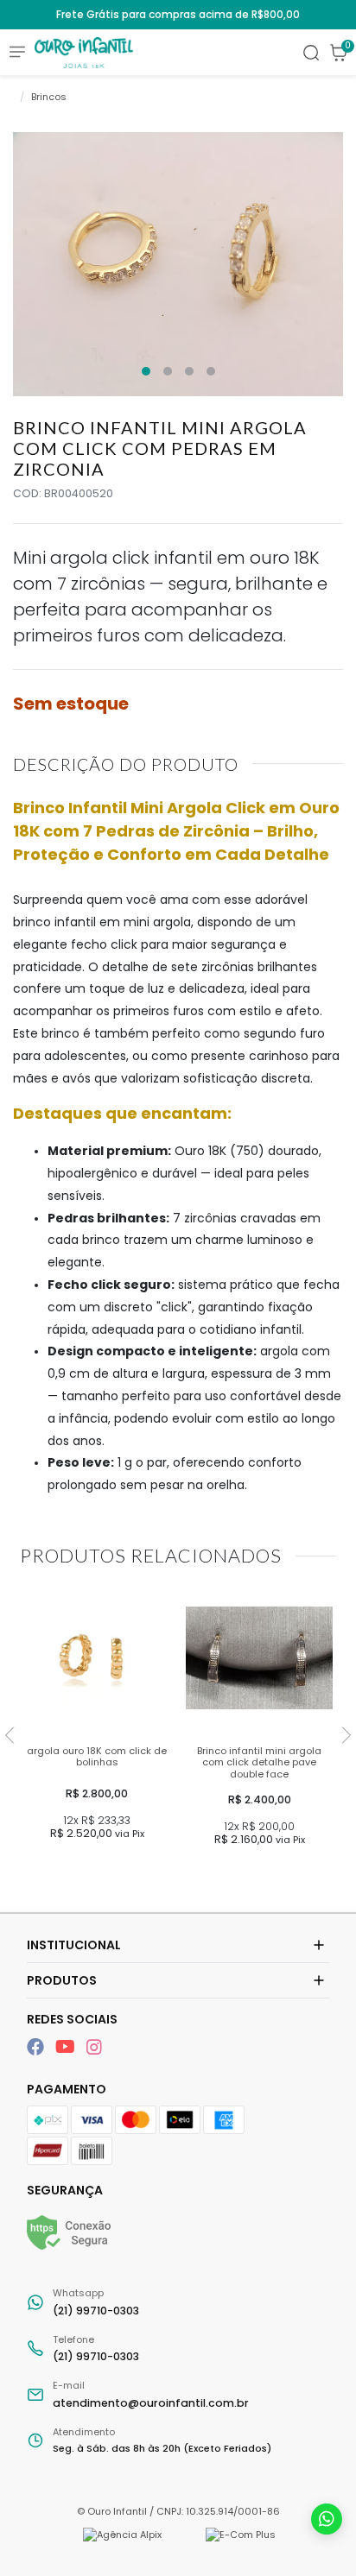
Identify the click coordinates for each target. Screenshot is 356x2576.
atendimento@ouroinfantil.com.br (151, 2394)
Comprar (97, 1871)
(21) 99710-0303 (96, 2302)
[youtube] (67, 2047)
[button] (339, 53)
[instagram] (94, 2047)
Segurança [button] (65, 2190)
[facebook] (38, 2047)
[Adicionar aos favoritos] (41, 1603)
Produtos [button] (62, 1980)
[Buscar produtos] (311, 53)
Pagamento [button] (67, 2089)
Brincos (49, 97)
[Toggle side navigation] (17, 51)
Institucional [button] (74, 1945)
